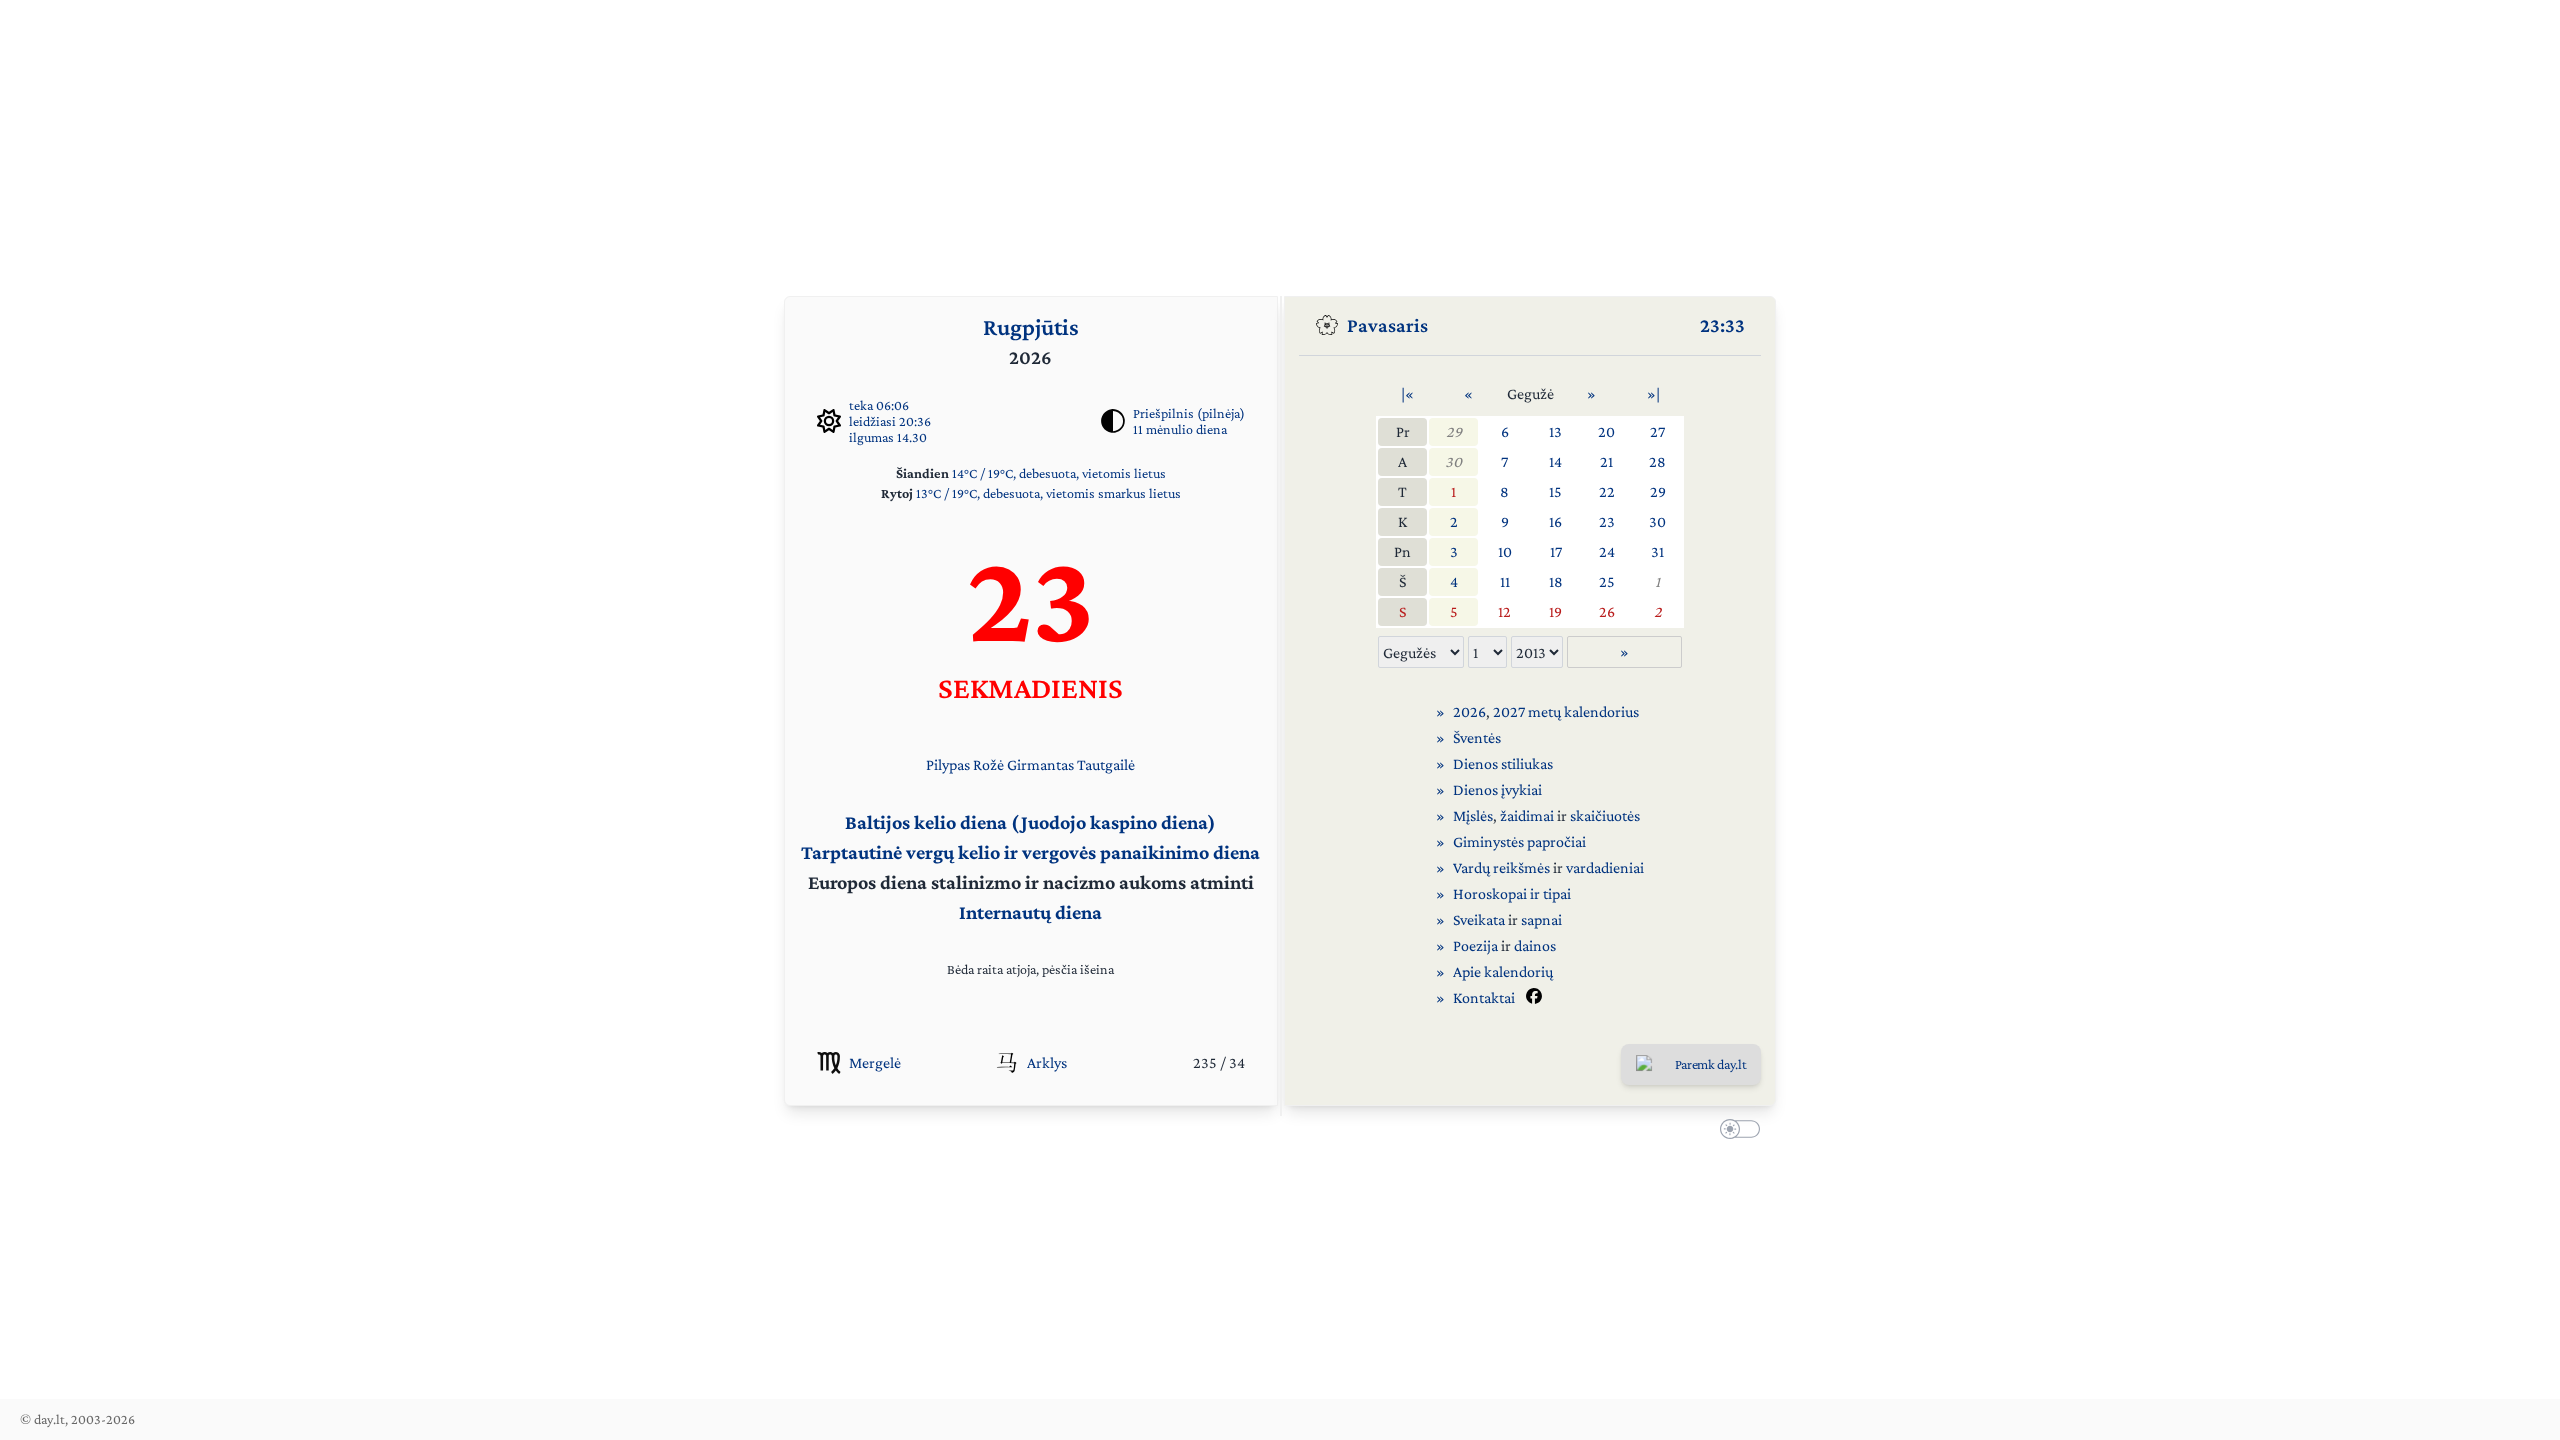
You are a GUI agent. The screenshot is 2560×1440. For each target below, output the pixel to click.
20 (1606, 431)
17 (1556, 551)
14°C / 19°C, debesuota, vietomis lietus (1059, 473)
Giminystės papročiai (1519, 841)
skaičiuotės (1605, 815)
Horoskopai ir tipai (1512, 893)
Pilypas (948, 764)
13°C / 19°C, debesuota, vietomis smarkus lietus (1048, 493)
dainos (1535, 945)
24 (1607, 551)
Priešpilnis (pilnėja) (1189, 413)
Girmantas (1040, 764)
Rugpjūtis (1031, 326)
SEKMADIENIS (1030, 687)
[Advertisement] (1280, 140)
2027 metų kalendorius (1566, 711)
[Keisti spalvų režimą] (1736, 1132)
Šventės (1477, 737)
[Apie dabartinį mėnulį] (1113, 421)
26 (1607, 611)
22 (1607, 491)
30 (1453, 461)
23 (1607, 521)
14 (1555, 461)
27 (1657, 431)
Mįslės (1473, 815)
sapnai (1541, 919)
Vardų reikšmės (1501, 867)
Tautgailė (1106, 764)
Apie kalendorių (1503, 971)
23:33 (1722, 325)
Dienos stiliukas (1503, 763)
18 (1556, 581)
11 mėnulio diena (1180, 429)
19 (1555, 611)
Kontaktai (1484, 997)
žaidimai (1527, 815)
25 (1607, 581)
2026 (1469, 711)
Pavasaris (1387, 325)
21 (1606, 461)
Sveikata (1479, 919)
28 (1657, 461)
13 (1555, 431)
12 (1504, 611)
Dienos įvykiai (1497, 789)
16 (1555, 521)
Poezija (1475, 945)
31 (1657, 551)
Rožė (988, 764)
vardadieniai (1605, 867)
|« (1407, 393)
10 (1505, 551)
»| (1653, 393)
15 (1555, 491)
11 (1505, 581)
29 (1454, 431)
